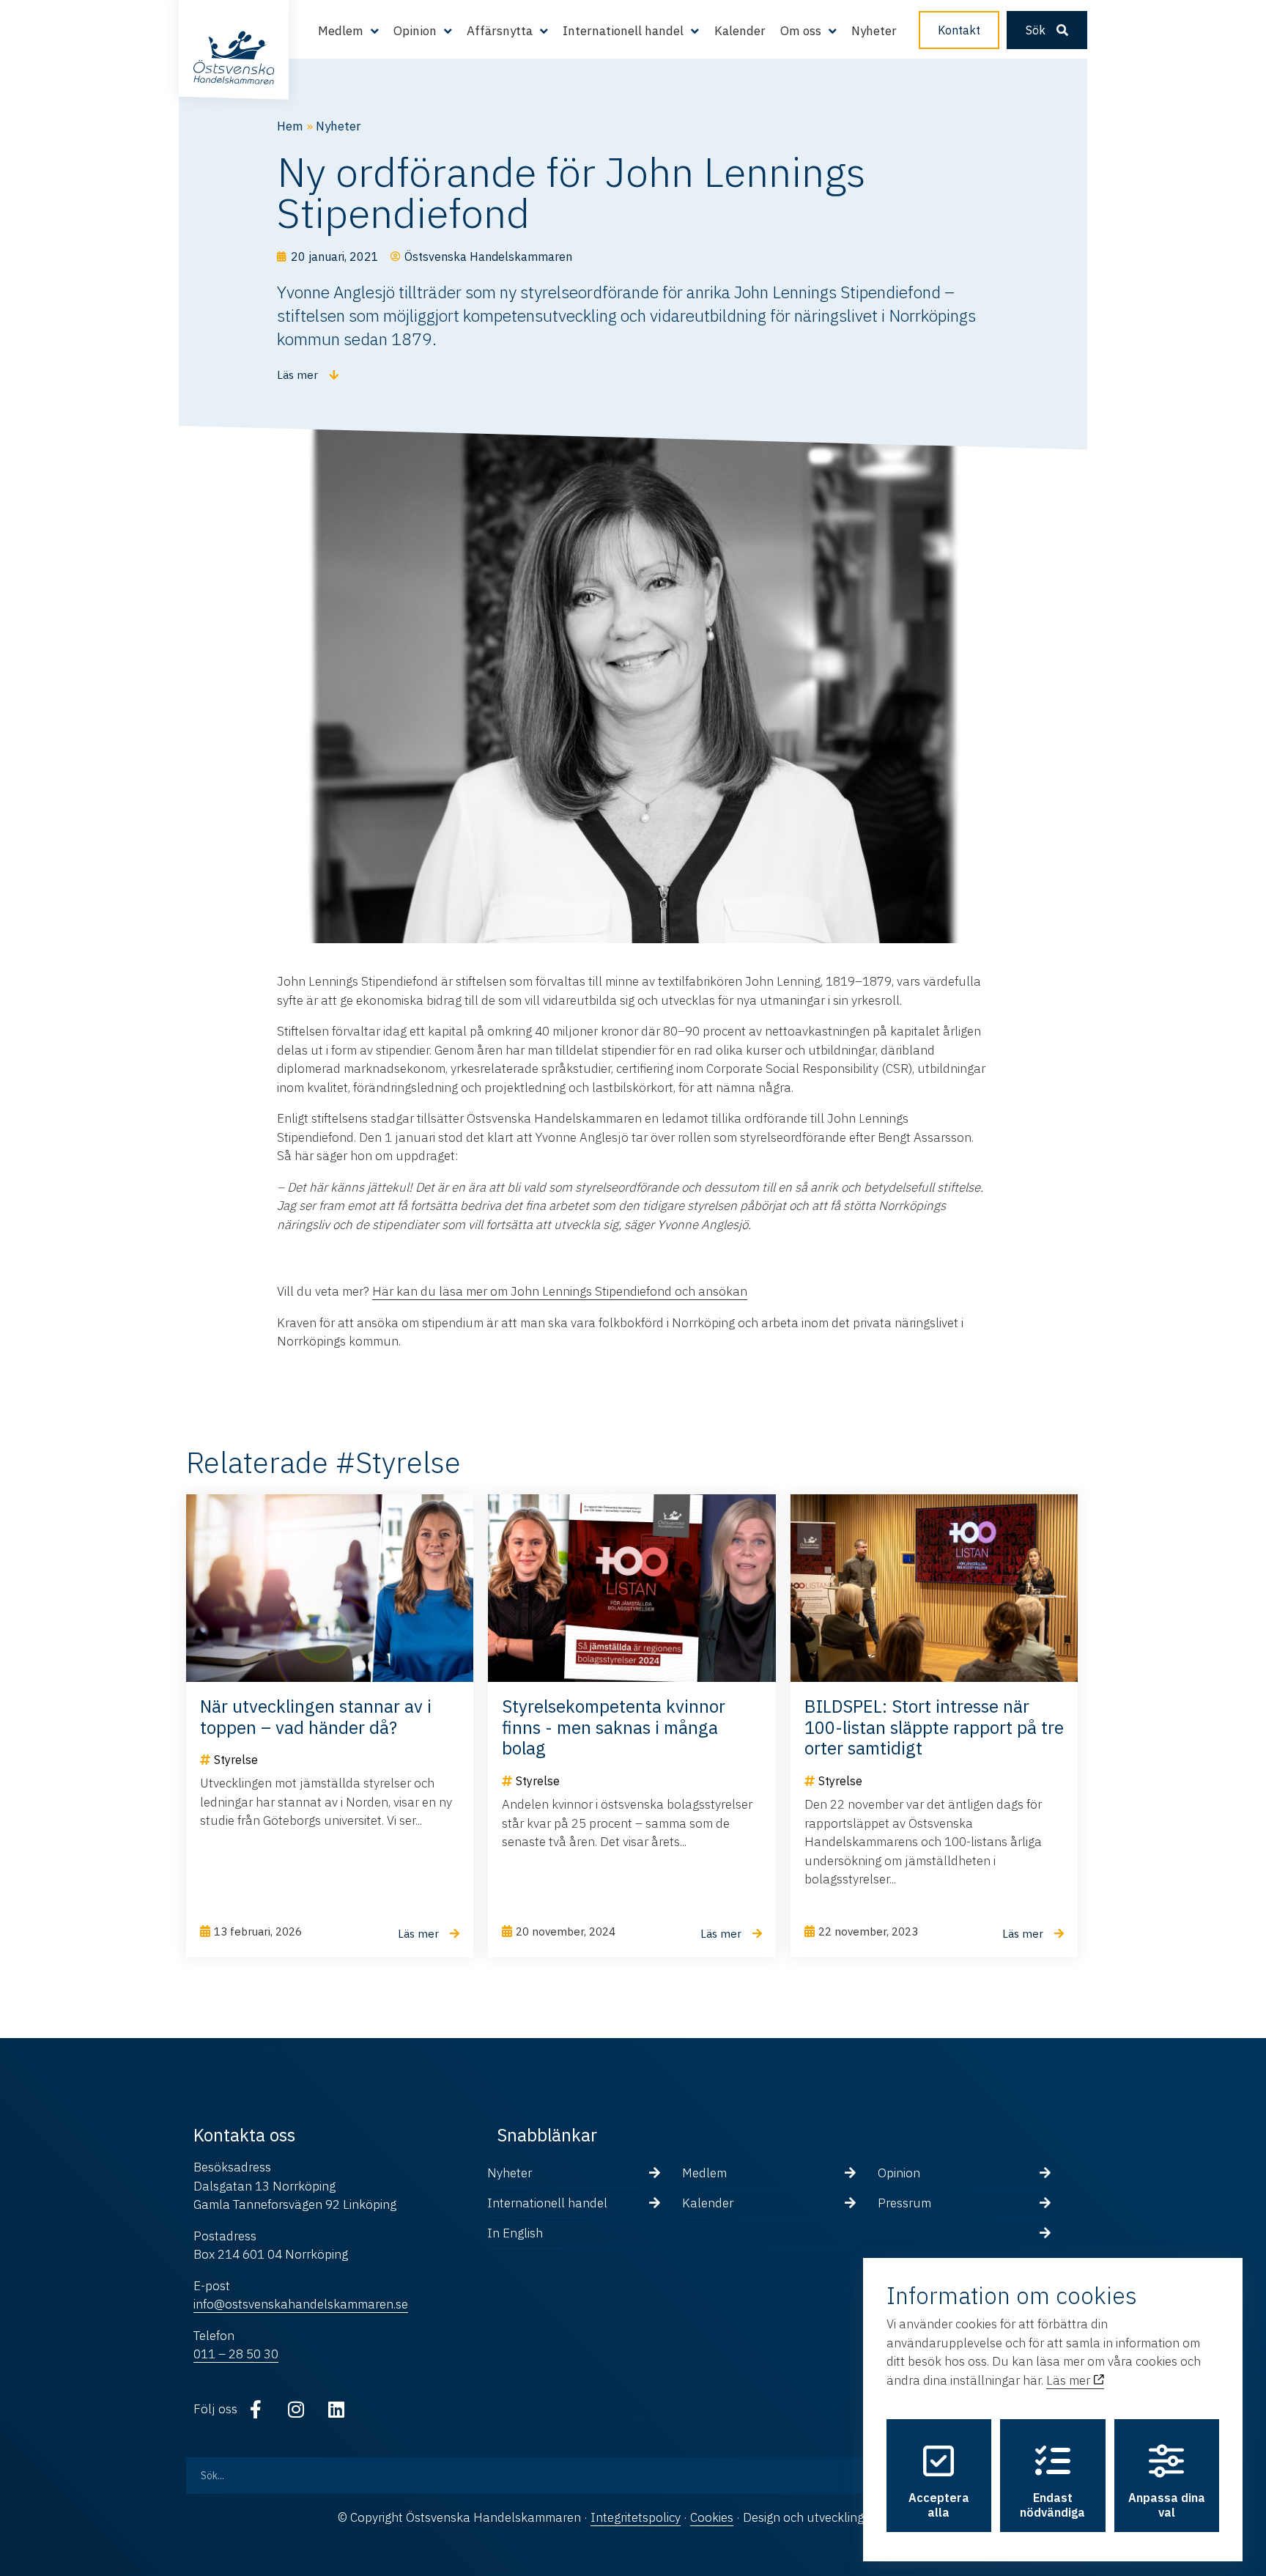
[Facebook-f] (256, 2410)
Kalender (740, 31)
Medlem (704, 2173)
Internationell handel (547, 2203)
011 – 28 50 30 (236, 2354)
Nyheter (874, 31)
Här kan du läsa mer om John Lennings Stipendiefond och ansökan (560, 1291)
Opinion (899, 2173)
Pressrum (904, 2203)
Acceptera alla (939, 2505)
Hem (290, 126)
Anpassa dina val (1167, 2505)
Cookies (712, 2517)
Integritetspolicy (636, 2517)
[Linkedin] (336, 2410)
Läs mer (1070, 2380)
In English (515, 2233)
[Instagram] (296, 2410)
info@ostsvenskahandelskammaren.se (301, 2304)
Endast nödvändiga (1052, 2505)
